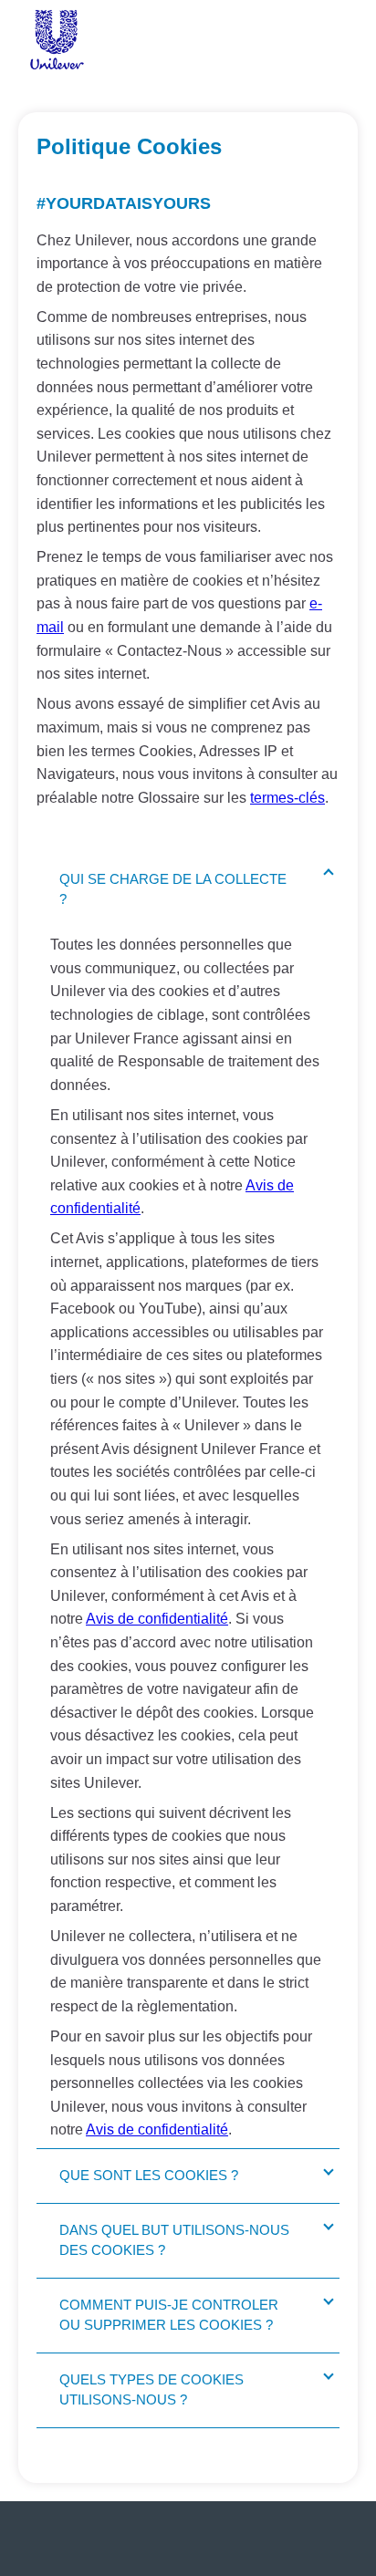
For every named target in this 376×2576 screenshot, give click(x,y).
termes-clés (287, 798)
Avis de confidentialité (157, 1619)
